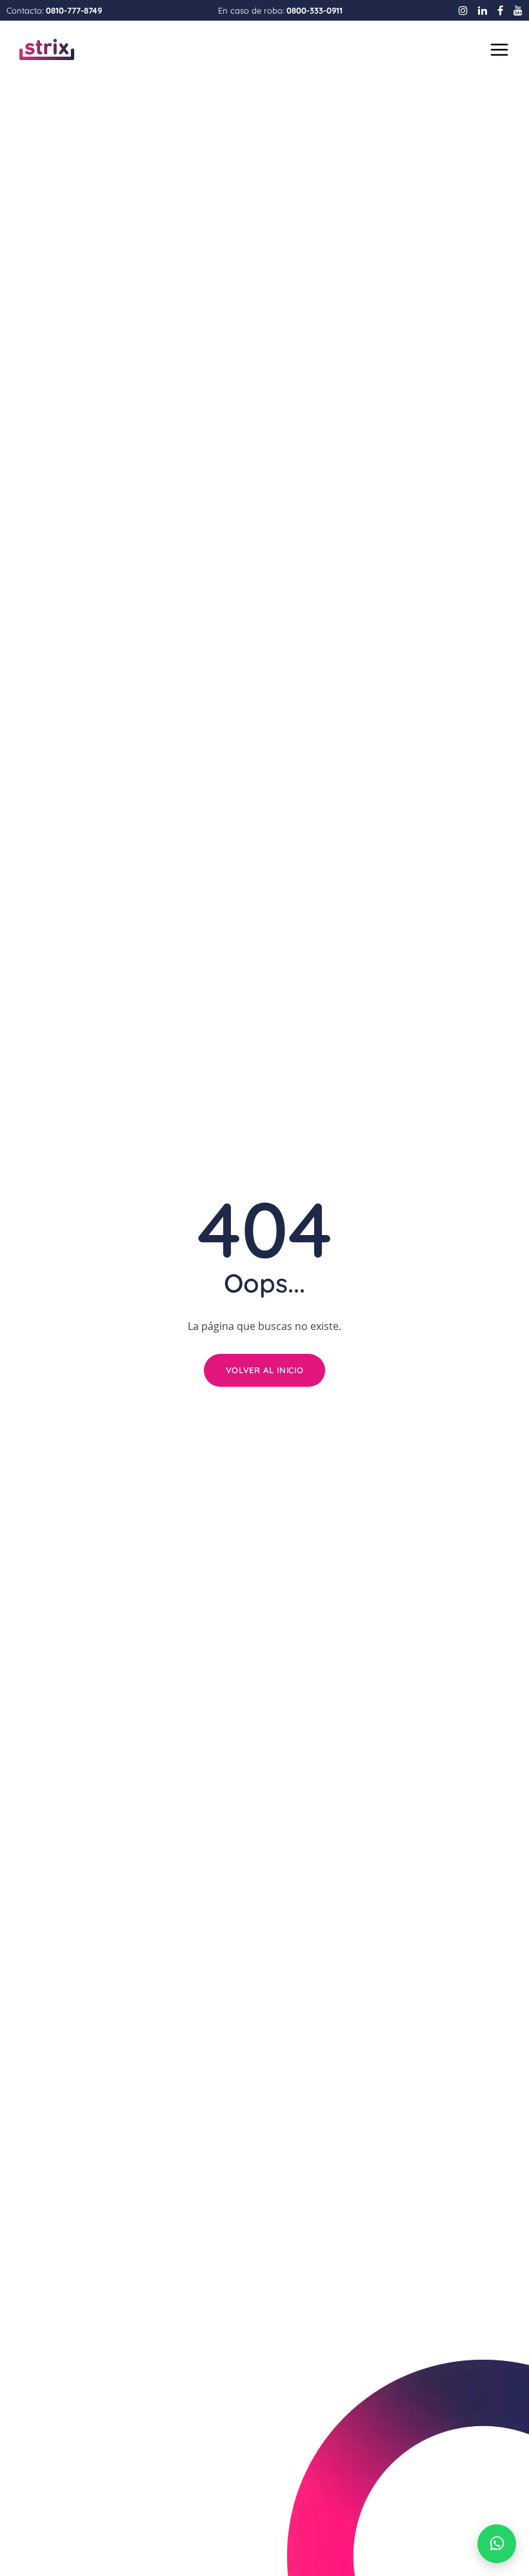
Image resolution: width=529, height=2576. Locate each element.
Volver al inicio (264, 1370)
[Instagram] (463, 10)
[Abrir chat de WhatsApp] (497, 2544)
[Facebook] (500, 10)
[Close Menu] (498, 50)
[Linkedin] (483, 10)
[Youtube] (518, 10)
